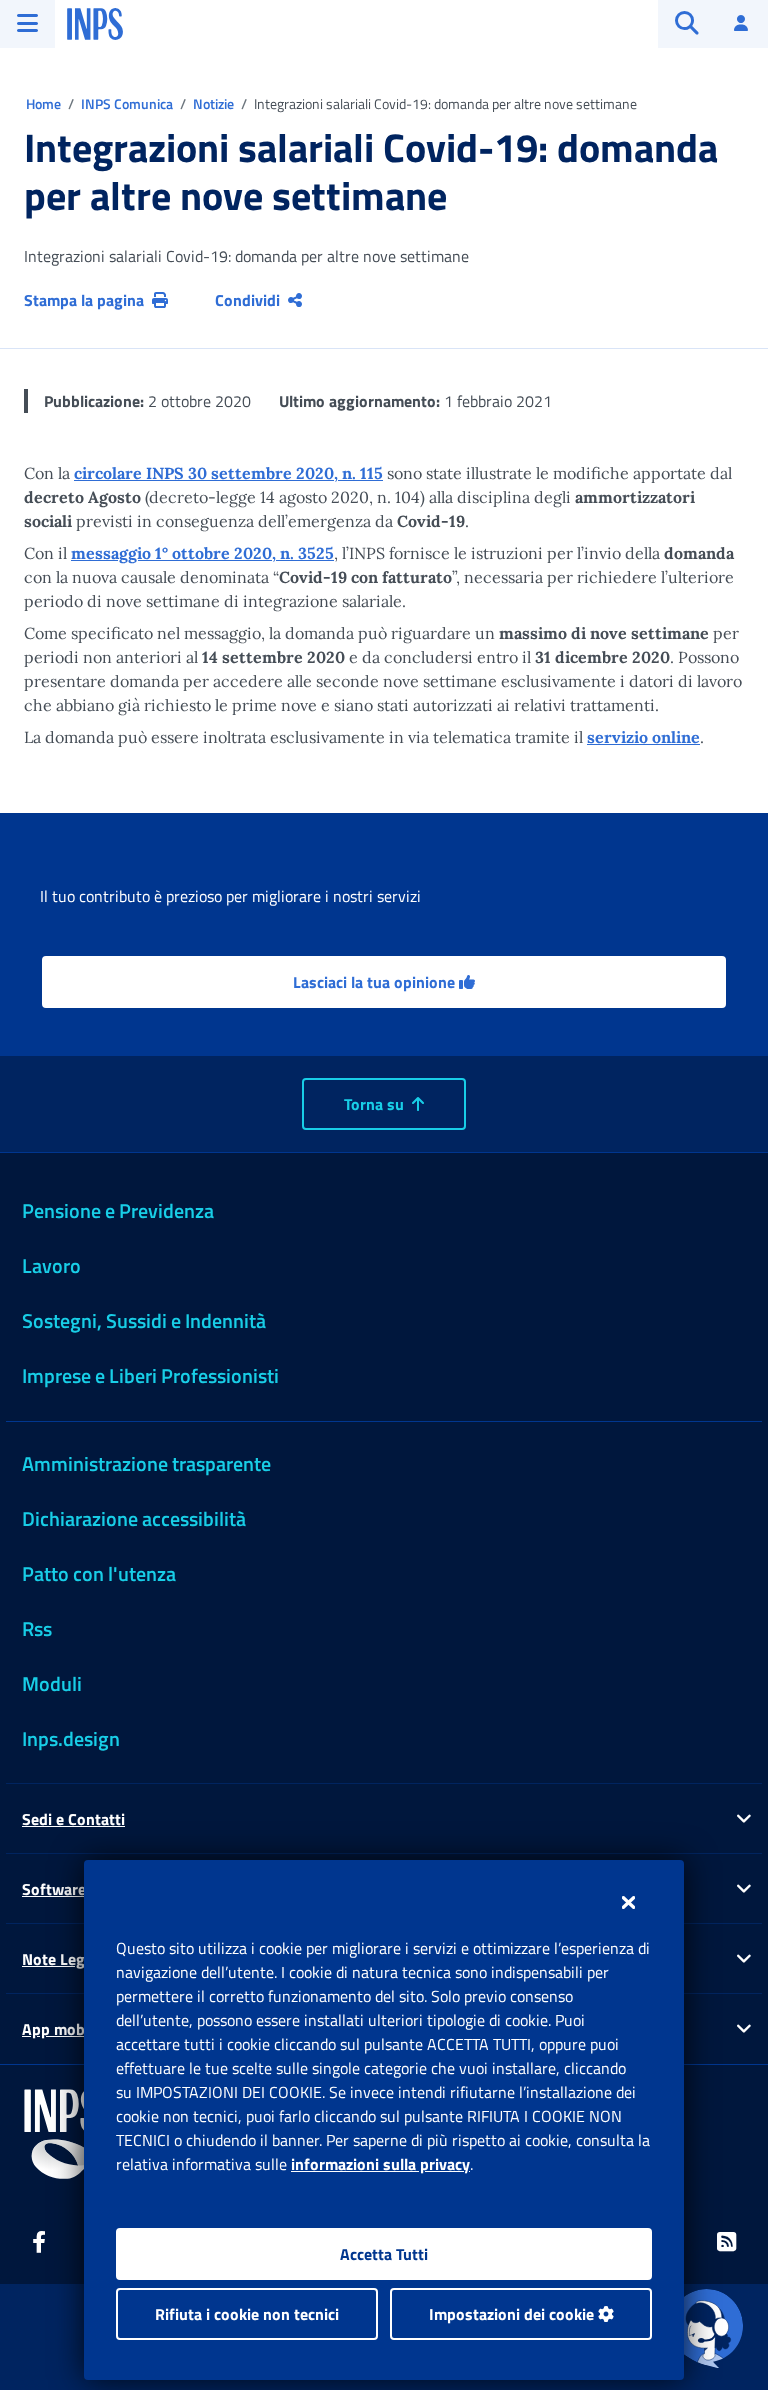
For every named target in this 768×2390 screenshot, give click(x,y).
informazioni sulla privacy (380, 2164)
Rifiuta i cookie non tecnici (247, 2314)
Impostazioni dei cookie (513, 2314)
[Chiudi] (628, 1902)
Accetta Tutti (384, 2254)
